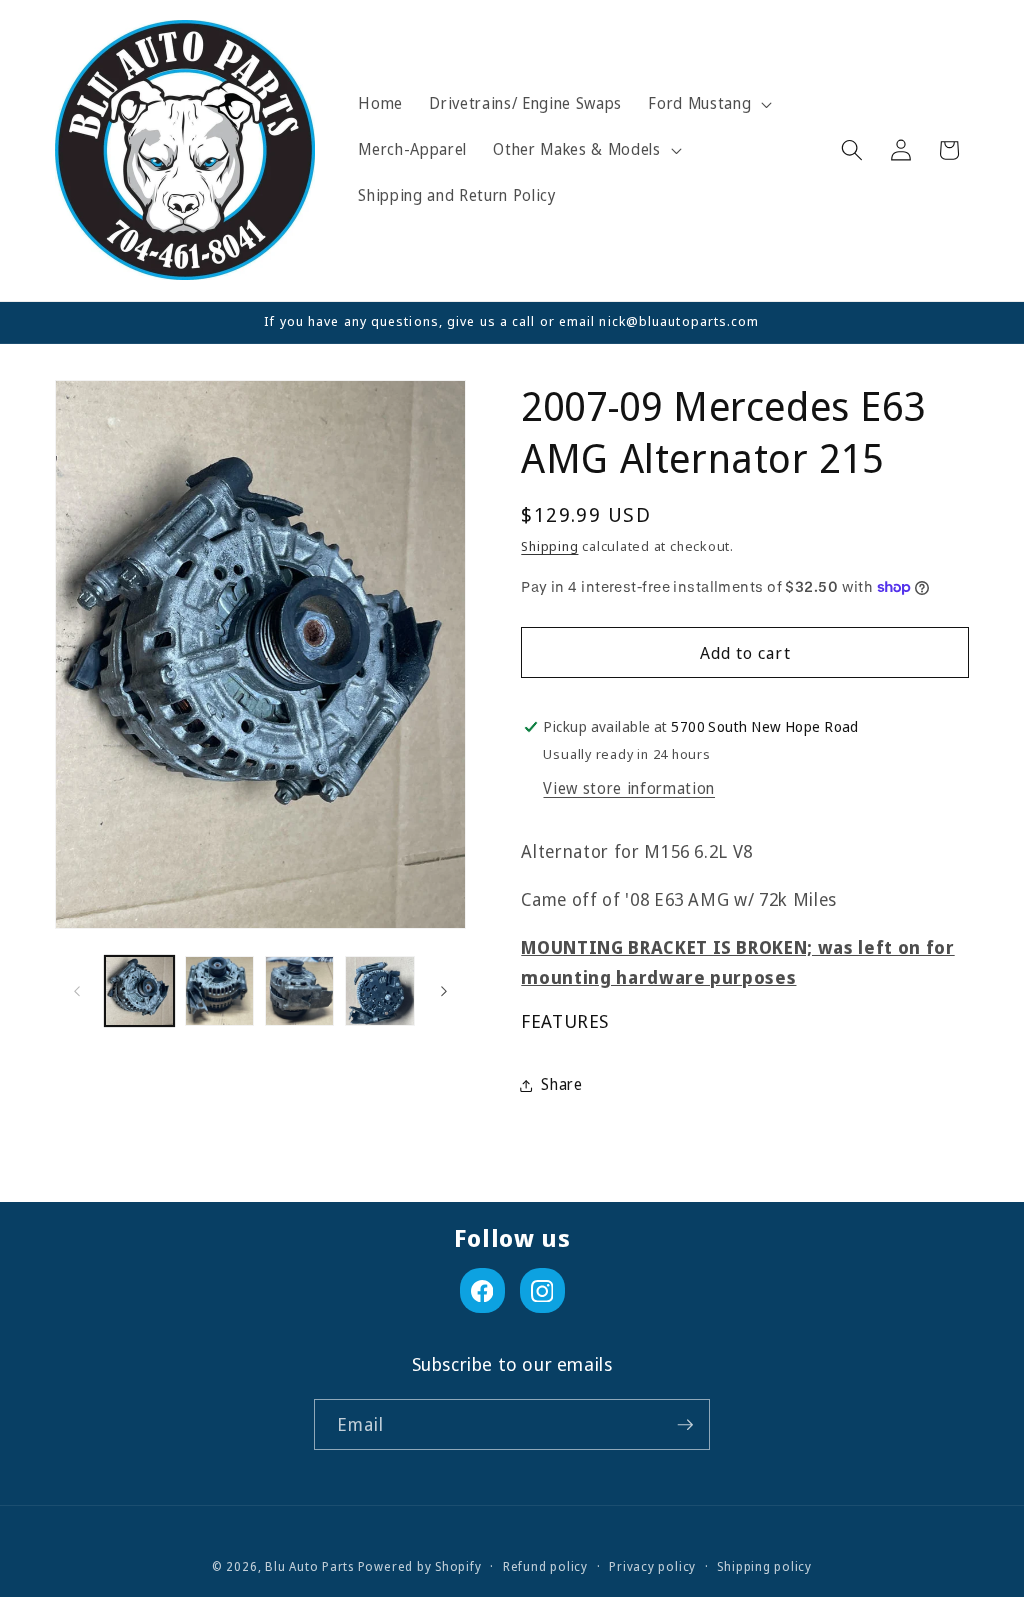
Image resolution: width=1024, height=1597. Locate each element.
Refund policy (545, 1566)
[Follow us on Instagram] (542, 1290)
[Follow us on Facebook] (482, 1290)
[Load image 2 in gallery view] (219, 990)
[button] (708, 104)
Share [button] (561, 1084)
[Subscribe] (685, 1425)
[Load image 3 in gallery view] (299, 990)
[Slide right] (444, 991)
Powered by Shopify (420, 1566)
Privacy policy (652, 1566)
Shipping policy (764, 1566)
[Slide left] (77, 991)
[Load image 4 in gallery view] (379, 990)
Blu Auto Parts (309, 1566)
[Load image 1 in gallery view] (139, 990)
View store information (629, 788)
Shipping (549, 546)
